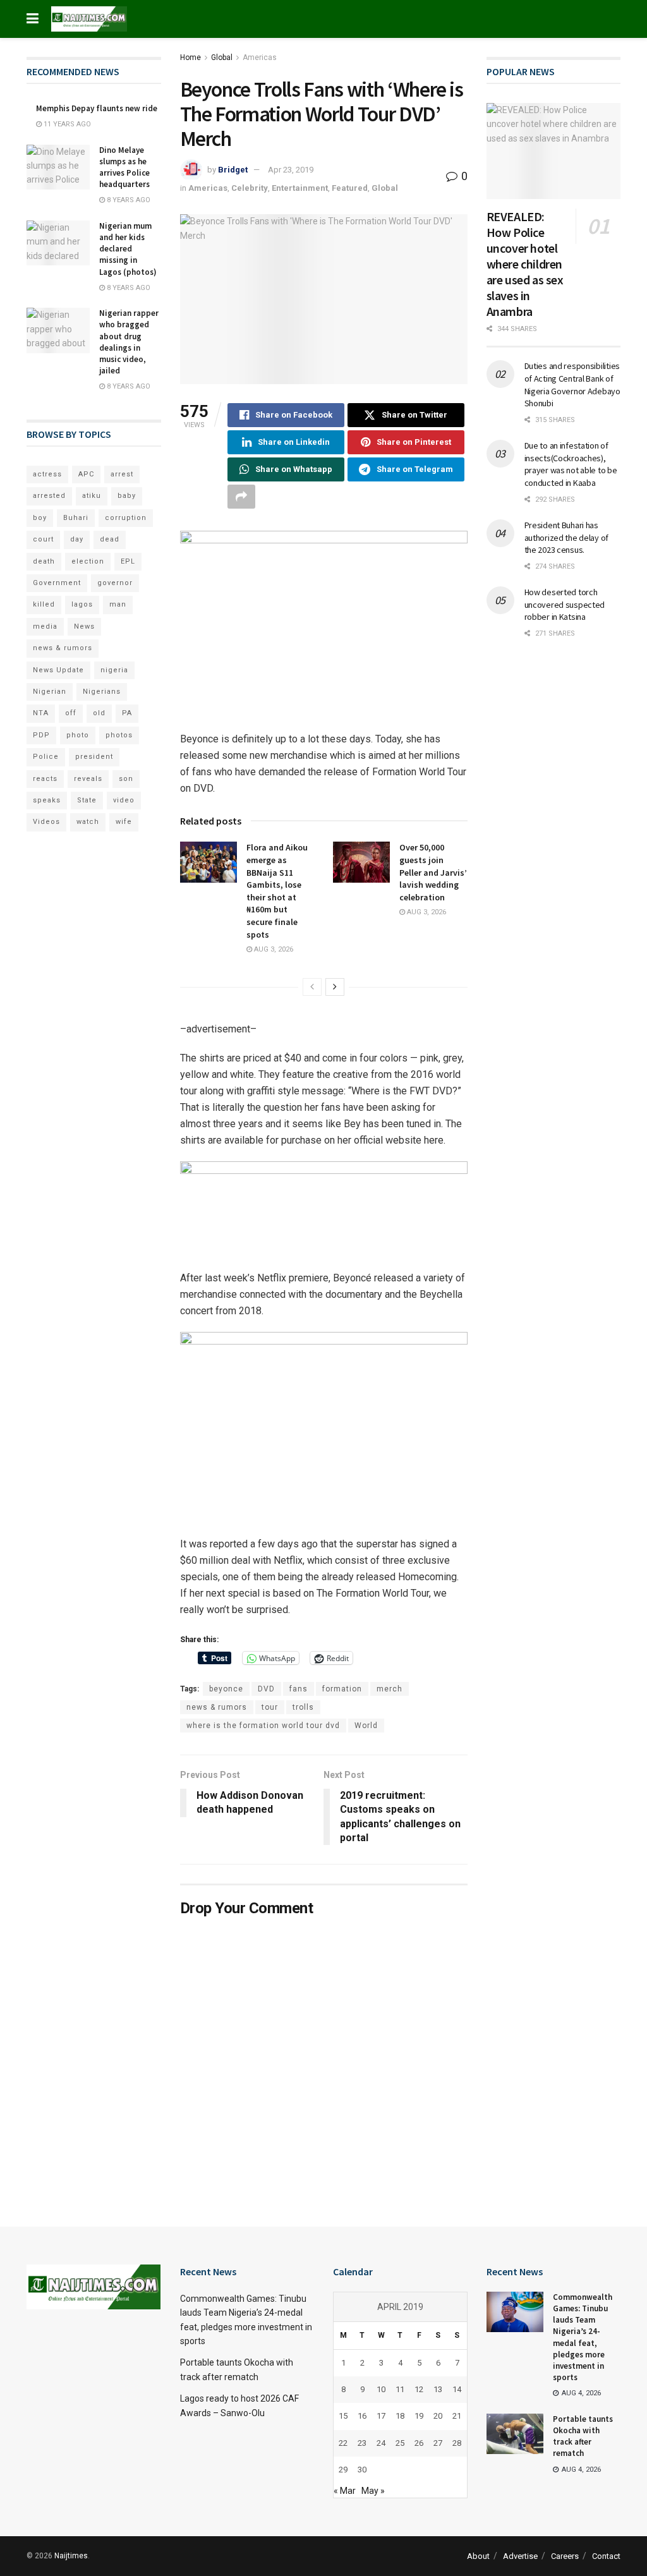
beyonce (226, 1689)
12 (419, 2389)
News (84, 626)
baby (127, 496)
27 (438, 2443)
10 (381, 2389)
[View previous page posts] (312, 987)
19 (419, 2416)
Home (190, 57)
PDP (41, 735)
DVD (266, 1689)
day (77, 539)
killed (44, 604)
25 (400, 2443)
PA (127, 713)
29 (343, 2470)
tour (270, 1707)
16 (362, 2416)
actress (47, 474)
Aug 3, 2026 (273, 949)
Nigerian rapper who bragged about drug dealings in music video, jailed (129, 342)
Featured (350, 188)
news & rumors (217, 1707)
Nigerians (102, 692)
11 (400, 2389)
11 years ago (66, 124)
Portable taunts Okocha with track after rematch (583, 2436)
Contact (606, 2556)
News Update (58, 670)
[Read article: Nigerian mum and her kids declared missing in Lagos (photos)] (58, 243)
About (478, 2556)
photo (78, 735)
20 (438, 2416)
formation (342, 1689)
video (124, 800)
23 (362, 2443)
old (99, 713)
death (44, 561)
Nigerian (50, 692)
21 (457, 2416)
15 (343, 2416)
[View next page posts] (335, 987)
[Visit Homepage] (89, 19)
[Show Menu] (33, 19)
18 (400, 2416)
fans (299, 1689)
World (366, 1726)
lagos (82, 604)
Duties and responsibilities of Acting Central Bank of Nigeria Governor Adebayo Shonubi (572, 384)
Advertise (520, 2556)
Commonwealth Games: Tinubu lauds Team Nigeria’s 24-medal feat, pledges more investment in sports (583, 2337)
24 (381, 2443)
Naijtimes (71, 2556)
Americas (260, 57)
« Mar (345, 2491)
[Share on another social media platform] (241, 497)
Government (57, 583)
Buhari (76, 518)
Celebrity (250, 188)
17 (381, 2416)
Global (222, 57)
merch (390, 1689)
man (118, 604)
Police (46, 757)
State (87, 800)
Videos (46, 822)
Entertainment (300, 188)
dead (110, 539)
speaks (47, 800)
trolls (303, 1707)
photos (119, 735)
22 (343, 2443)
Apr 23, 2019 (291, 170)
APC (86, 474)
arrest (122, 474)
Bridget (233, 170)
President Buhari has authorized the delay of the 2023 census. (567, 537)
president (94, 757)
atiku (92, 496)
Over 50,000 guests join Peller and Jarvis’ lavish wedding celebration (433, 872)
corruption (126, 518)
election (88, 561)
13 (438, 2389)
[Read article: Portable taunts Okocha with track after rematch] (515, 2434)
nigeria (114, 670)
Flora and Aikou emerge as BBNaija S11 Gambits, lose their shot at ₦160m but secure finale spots (277, 891)
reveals (88, 779)
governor (115, 583)
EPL (128, 561)
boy (40, 518)
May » (373, 2491)
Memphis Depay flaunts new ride (97, 108)
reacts (45, 779)
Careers (565, 2556)
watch (88, 822)
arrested (49, 496)
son (126, 779)
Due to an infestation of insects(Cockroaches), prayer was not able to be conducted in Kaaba (571, 464)
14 (457, 2389)
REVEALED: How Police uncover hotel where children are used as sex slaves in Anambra (525, 264)
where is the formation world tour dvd (263, 1726)
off (71, 713)
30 (362, 2470)
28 (457, 2443)
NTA (41, 713)
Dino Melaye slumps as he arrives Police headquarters (124, 167)
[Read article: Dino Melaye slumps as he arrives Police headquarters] (58, 167)
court (43, 539)
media (45, 626)
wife (124, 822)
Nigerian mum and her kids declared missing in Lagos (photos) (128, 249)
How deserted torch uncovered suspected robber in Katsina (565, 604)
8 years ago (128, 200)
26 (419, 2443)
